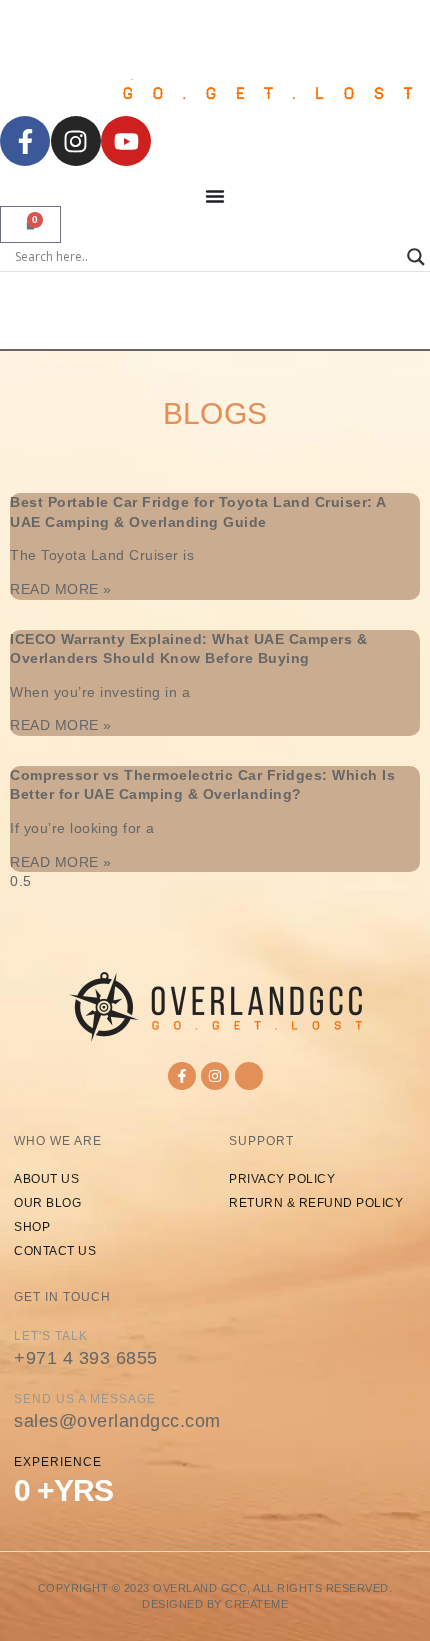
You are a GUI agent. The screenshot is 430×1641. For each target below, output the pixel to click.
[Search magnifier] (416, 257)
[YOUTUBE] (126, 141)
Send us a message (85, 1399)
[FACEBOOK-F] (25, 141)
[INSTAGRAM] (76, 141)
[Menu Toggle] (215, 196)
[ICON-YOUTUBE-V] (249, 1076)
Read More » (61, 589)
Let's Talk (51, 1336)
